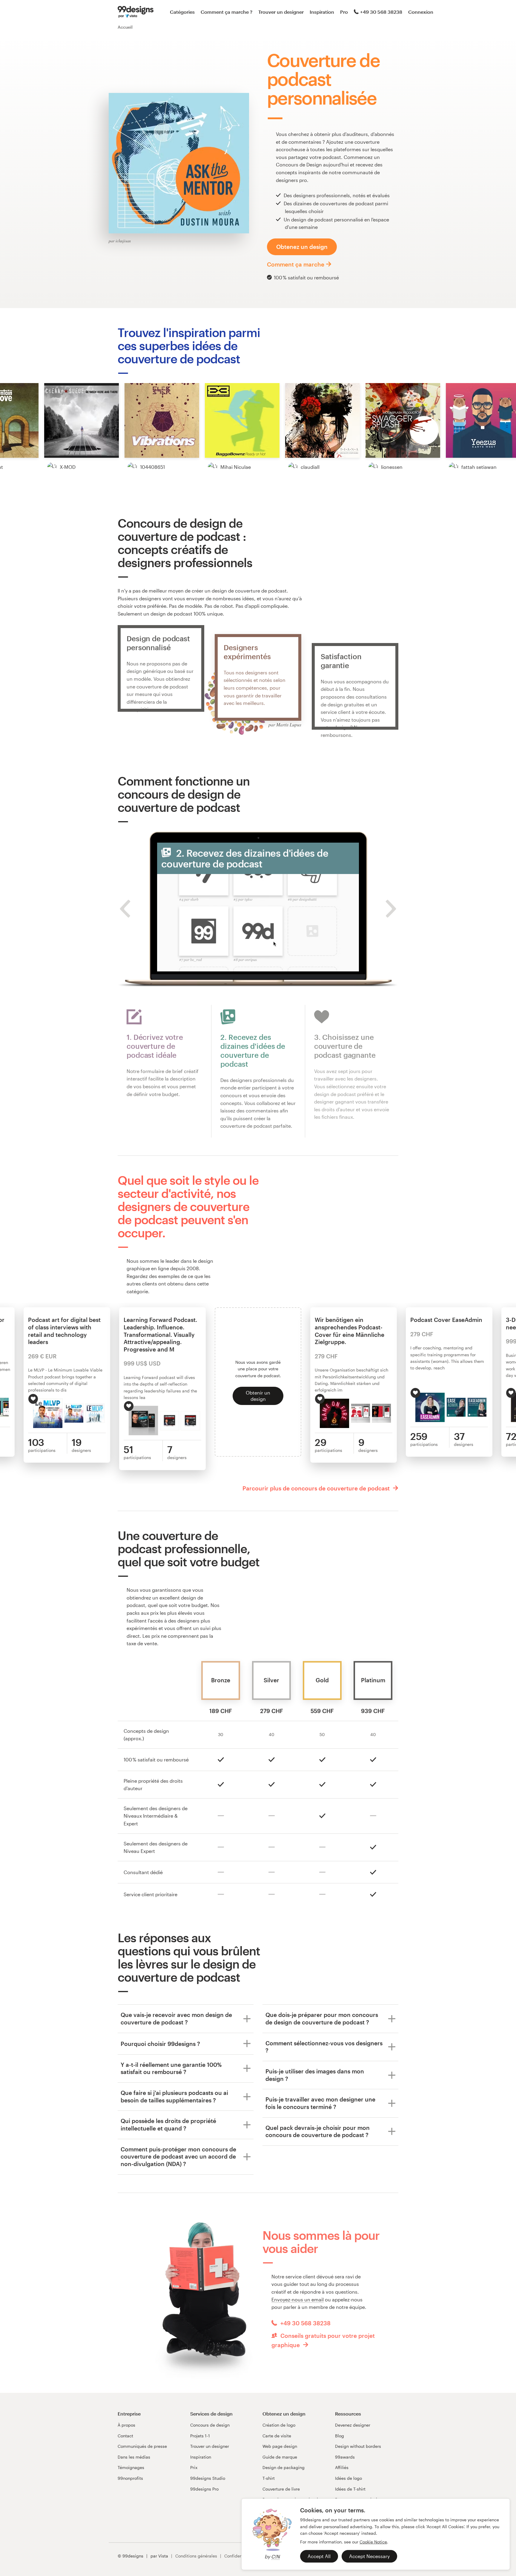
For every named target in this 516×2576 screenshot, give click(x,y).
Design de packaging (284, 2467)
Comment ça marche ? (226, 12)
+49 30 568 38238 (381, 12)
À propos (126, 2425)
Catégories (182, 12)
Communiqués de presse (142, 2446)
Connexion (421, 12)
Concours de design (210, 2425)
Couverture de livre (281, 2489)
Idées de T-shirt (350, 2489)
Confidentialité (239, 2556)
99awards (345, 2457)
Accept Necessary (369, 2556)
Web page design (280, 2446)
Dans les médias (134, 2457)
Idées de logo (348, 2478)
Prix (194, 2467)
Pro (344, 12)
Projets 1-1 (200, 2436)
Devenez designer (353, 2425)
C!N (275, 2556)
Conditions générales (196, 2556)
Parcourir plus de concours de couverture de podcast (317, 1488)
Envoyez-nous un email (298, 2299)
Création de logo (279, 2425)
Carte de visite (277, 2436)
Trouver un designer (281, 12)
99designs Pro (204, 2489)
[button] (82, 420)
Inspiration (322, 12)
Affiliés (342, 2467)
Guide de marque (280, 2457)
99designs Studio (208, 2478)
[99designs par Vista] (136, 12)
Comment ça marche (296, 264)
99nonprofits (130, 2478)
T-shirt (269, 2478)
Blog (340, 2436)
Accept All (319, 2556)
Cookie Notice (373, 2542)
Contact (125, 2436)
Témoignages (131, 2467)
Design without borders (358, 2446)
